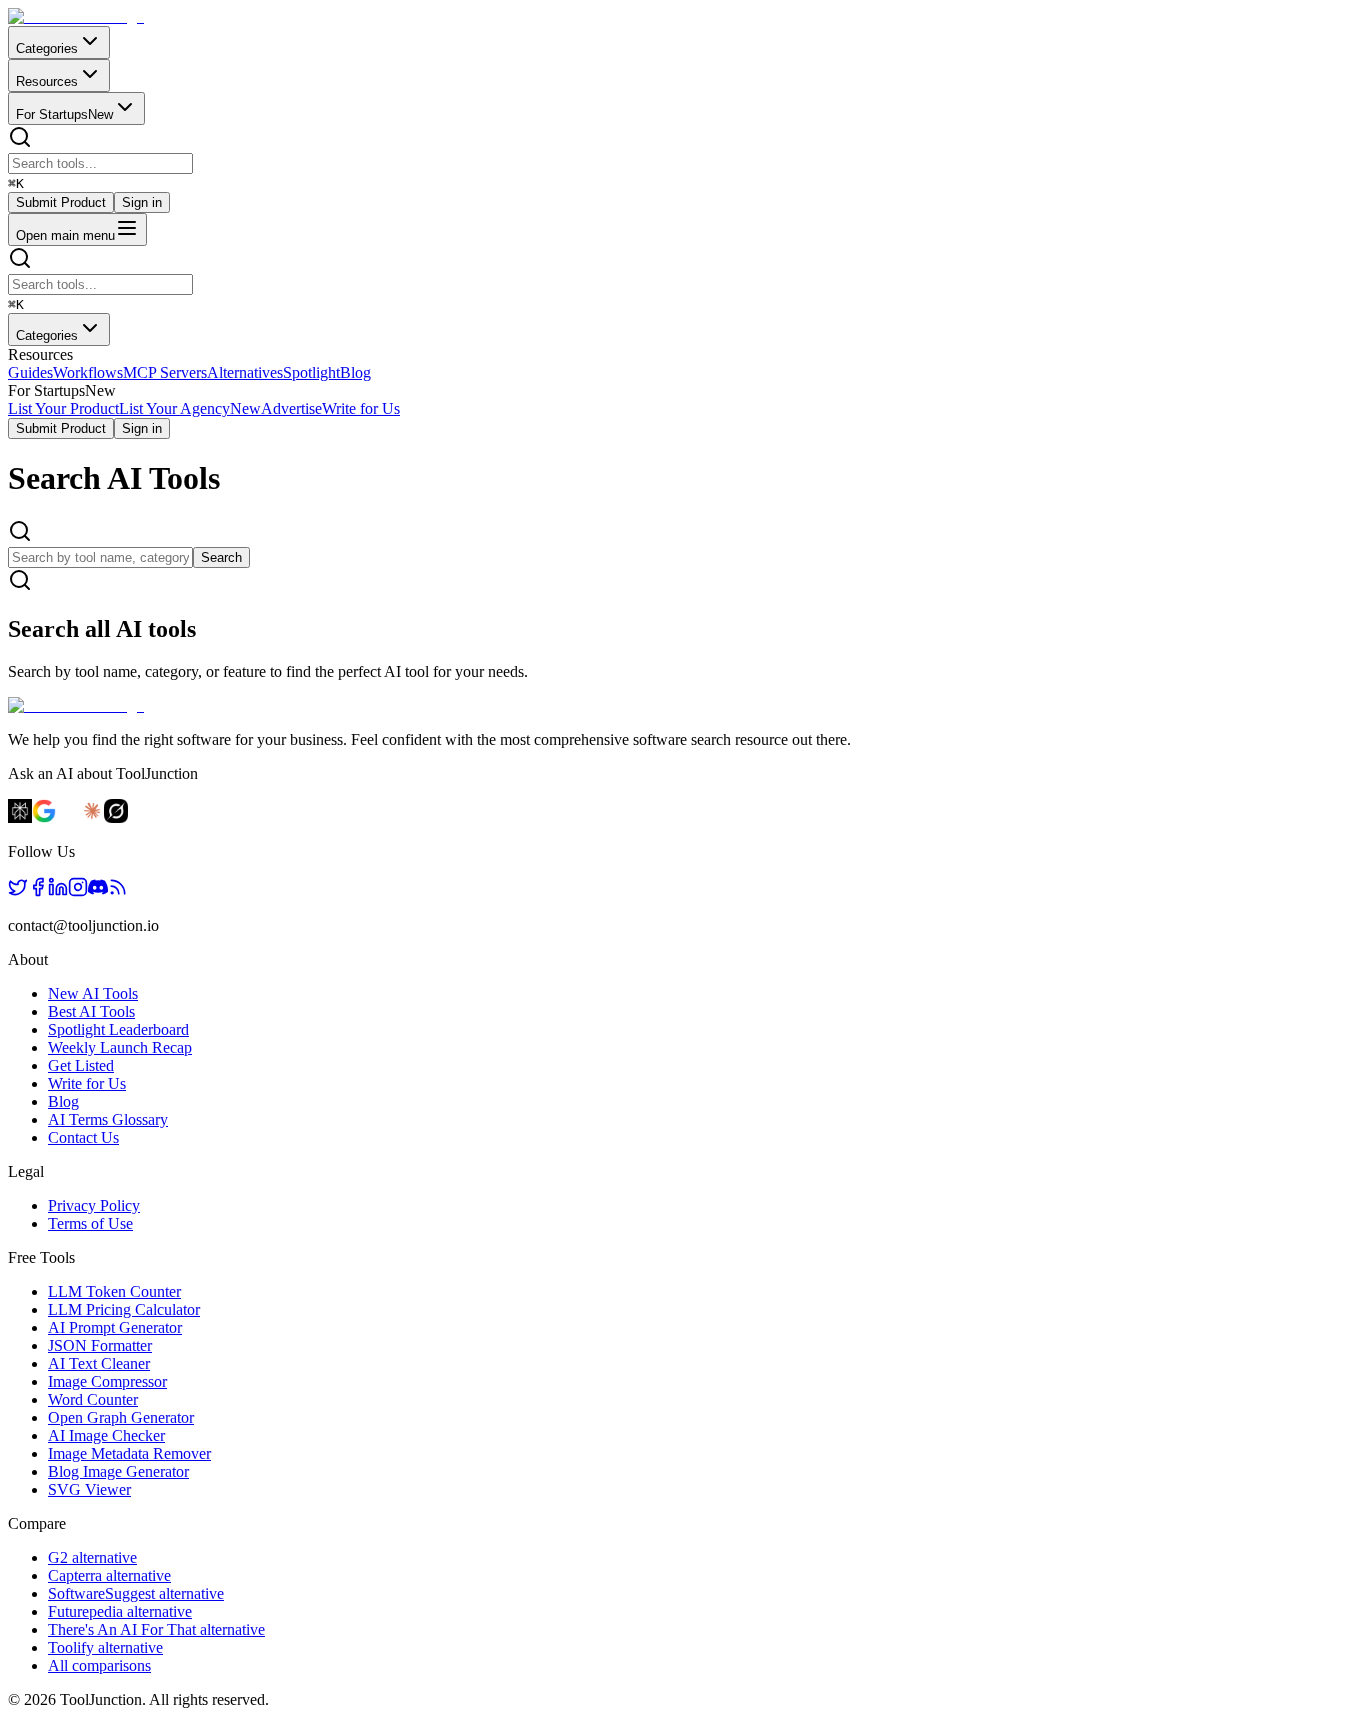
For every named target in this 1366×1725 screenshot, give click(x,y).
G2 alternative (92, 1557)
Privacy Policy (94, 1205)
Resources (47, 81)
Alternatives (245, 372)
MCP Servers (165, 372)
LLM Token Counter (114, 1291)
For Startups (64, 114)
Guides (30, 372)
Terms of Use (90, 1223)
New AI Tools (93, 993)
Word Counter (93, 1399)
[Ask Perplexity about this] (20, 817)
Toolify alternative (105, 1647)
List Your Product (63, 408)
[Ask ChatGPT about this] (68, 817)
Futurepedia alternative (120, 1611)
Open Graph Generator (121, 1417)
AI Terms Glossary (108, 1119)
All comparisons (99, 1665)
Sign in (142, 202)
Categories (47, 48)
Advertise (291, 408)
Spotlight (311, 372)
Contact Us (83, 1137)
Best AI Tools (91, 1011)
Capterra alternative (109, 1575)
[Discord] (98, 891)
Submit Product (61, 202)
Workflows (88, 372)
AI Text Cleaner (99, 1363)
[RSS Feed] (118, 891)
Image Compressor (107, 1381)
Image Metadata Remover (129, 1453)
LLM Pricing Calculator (124, 1309)
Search (221, 557)
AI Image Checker (106, 1435)
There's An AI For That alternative (156, 1629)
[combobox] (100, 163)
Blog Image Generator (118, 1471)
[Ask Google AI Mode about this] (44, 817)
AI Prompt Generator (115, 1327)
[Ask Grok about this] (116, 817)
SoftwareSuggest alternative (136, 1593)
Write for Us (361, 408)
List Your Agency (190, 408)
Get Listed (81, 1065)
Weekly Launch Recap (120, 1047)
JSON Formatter (100, 1345)
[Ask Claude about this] (92, 817)
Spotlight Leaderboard (118, 1029)
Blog (355, 372)
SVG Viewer (89, 1489)
